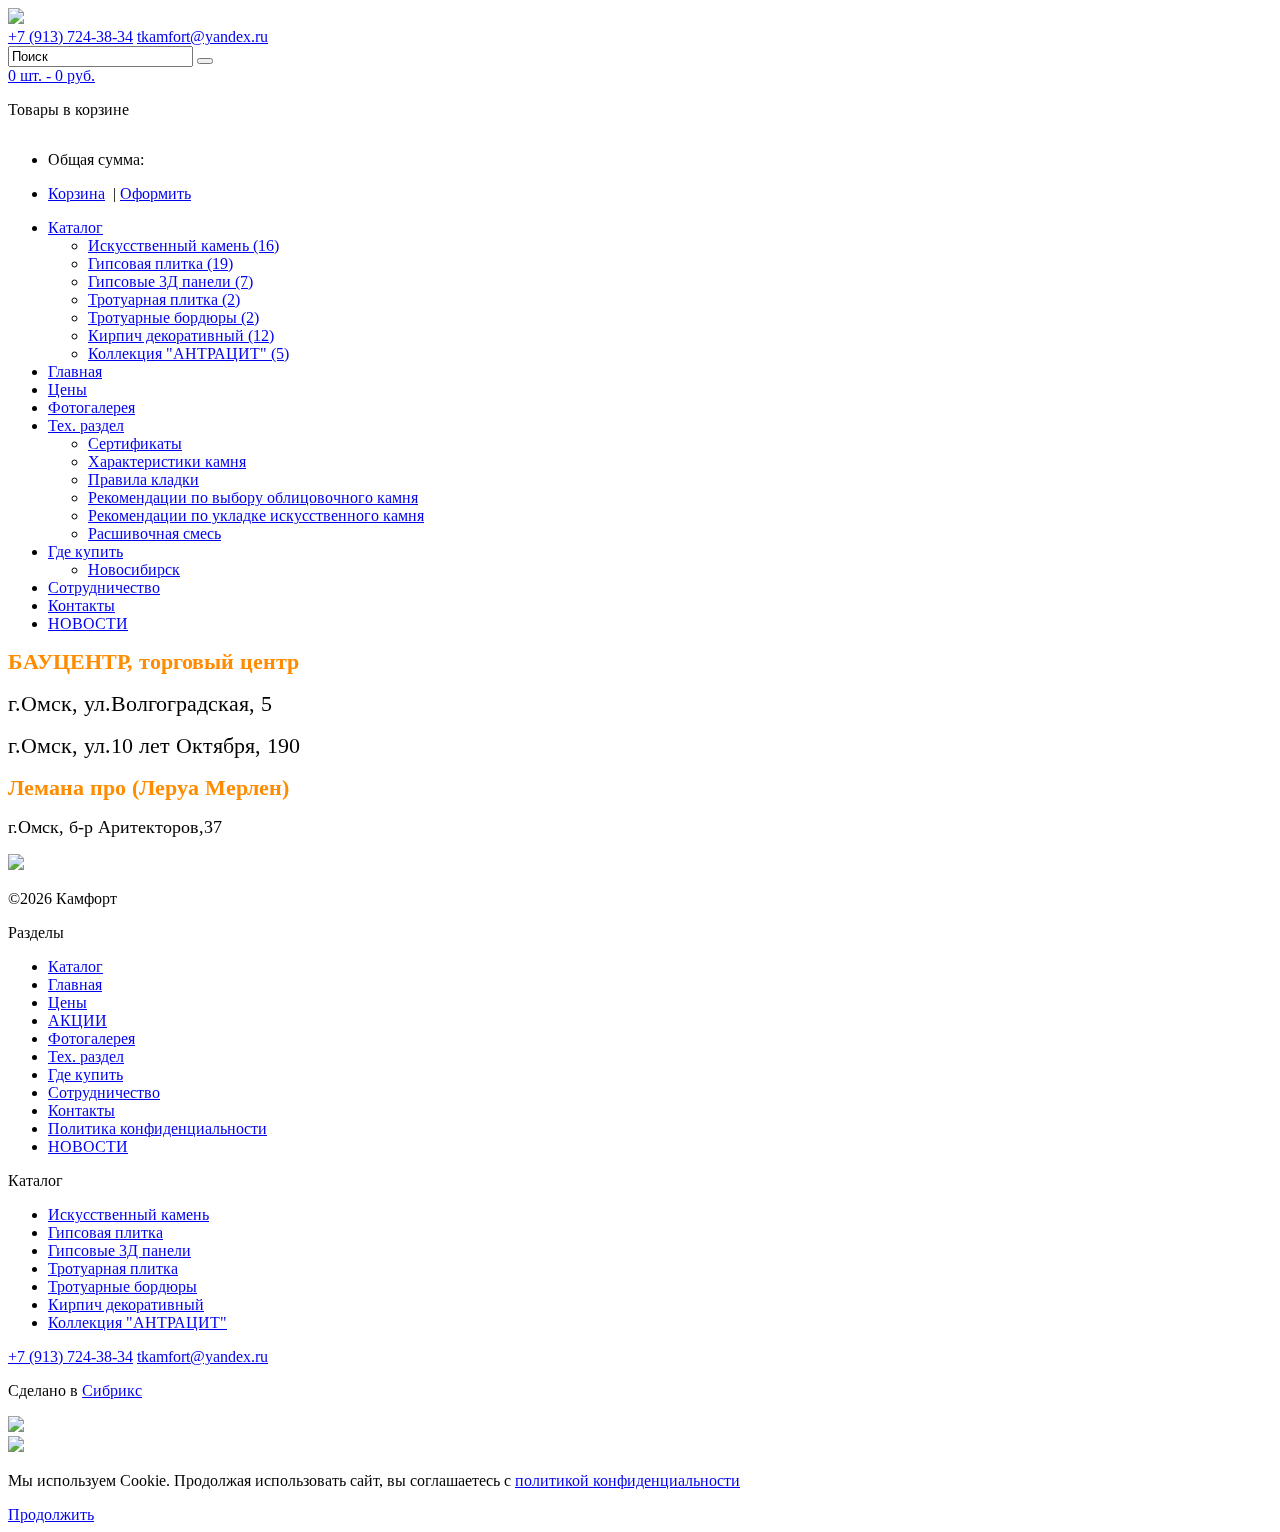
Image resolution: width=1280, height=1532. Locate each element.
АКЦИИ (77, 1020)
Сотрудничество (104, 587)
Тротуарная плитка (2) (164, 299)
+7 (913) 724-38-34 (70, 36)
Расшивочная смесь (154, 533)
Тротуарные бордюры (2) (173, 317)
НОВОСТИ (88, 623)
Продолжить (51, 1514)
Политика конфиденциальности (157, 1128)
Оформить (155, 193)
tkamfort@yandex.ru (202, 36)
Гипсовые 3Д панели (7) (170, 281)
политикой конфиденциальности (627, 1480)
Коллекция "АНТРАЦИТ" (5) (188, 353)
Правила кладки (143, 479)
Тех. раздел (86, 425)
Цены (67, 389)
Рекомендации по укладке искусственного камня (256, 515)
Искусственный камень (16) (183, 245)
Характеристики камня (167, 461)
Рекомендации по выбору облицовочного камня (253, 497)
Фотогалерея (91, 407)
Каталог (75, 227)
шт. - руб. (51, 75)
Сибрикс (112, 1390)
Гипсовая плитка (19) (160, 263)
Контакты (81, 605)
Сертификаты (135, 443)
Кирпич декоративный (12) (181, 335)
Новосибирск (134, 569)
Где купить (85, 551)
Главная (75, 371)
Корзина (76, 193)
